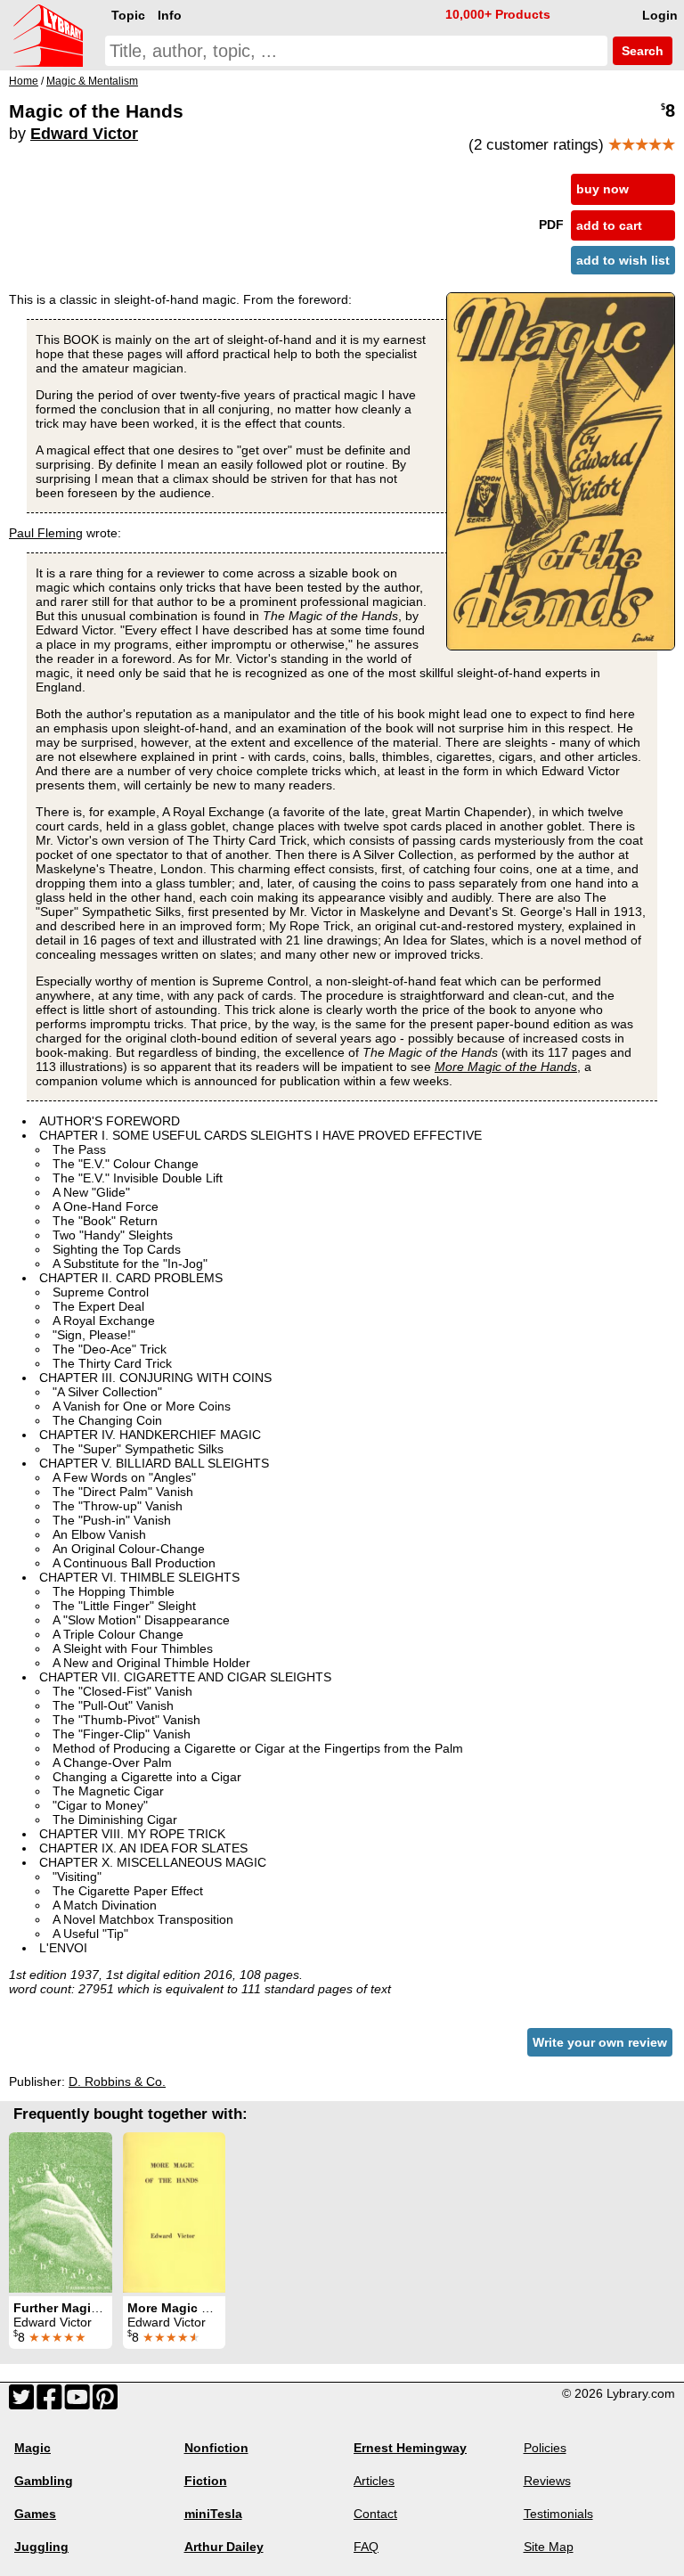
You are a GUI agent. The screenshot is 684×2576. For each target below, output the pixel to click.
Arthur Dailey (224, 2547)
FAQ (366, 2547)
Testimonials (558, 2514)
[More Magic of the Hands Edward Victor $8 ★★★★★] (174, 2212)
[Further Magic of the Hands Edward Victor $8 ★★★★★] (61, 2212)
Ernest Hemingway (410, 2448)
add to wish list (623, 260)
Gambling (44, 2481)
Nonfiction (216, 2448)
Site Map (549, 2547)
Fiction (206, 2481)
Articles (374, 2481)
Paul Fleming (46, 533)
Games (35, 2514)
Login (660, 15)
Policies (545, 2448)
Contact (375, 2514)
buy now (603, 189)
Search (641, 51)
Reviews (547, 2481)
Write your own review (600, 2042)
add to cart (609, 225)
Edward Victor (84, 134)
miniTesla (213, 2514)
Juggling (41, 2547)
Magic (33, 2448)
